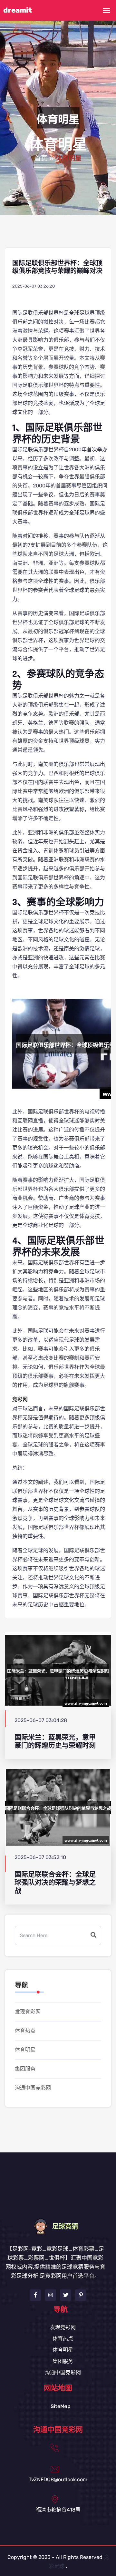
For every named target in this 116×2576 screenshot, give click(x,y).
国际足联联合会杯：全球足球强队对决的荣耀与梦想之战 (55, 1883)
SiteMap (61, 2406)
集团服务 (25, 2069)
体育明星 (25, 2050)
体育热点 (25, 2031)
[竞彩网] (58, 2226)
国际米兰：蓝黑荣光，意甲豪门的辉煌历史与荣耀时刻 (55, 1741)
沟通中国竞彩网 (33, 2088)
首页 (41, 159)
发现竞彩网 (28, 2012)
